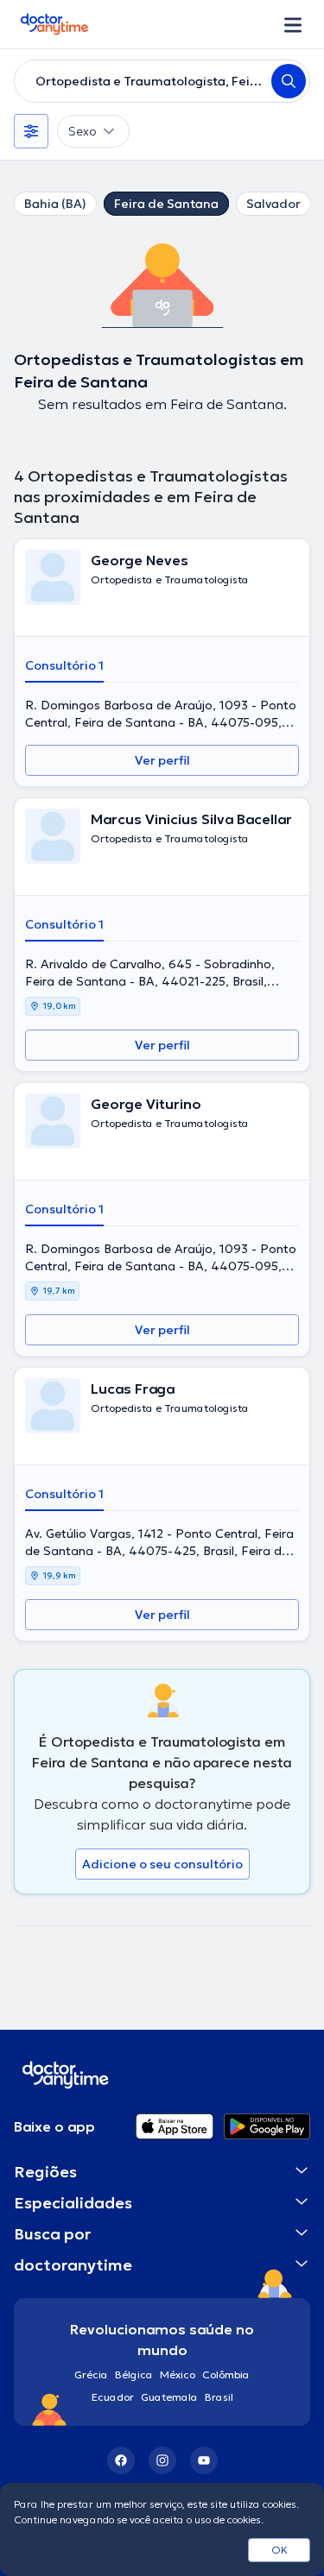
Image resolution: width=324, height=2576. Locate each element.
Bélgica (134, 2374)
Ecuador (113, 2397)
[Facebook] (121, 2460)
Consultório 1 (64, 665)
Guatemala (169, 2397)
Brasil (219, 2397)
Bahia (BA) (55, 204)
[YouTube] (204, 2460)
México (178, 2374)
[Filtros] (31, 131)
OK (280, 2550)
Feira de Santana (166, 204)
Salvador (273, 204)
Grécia (91, 2374)
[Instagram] (162, 2460)
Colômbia (226, 2374)
